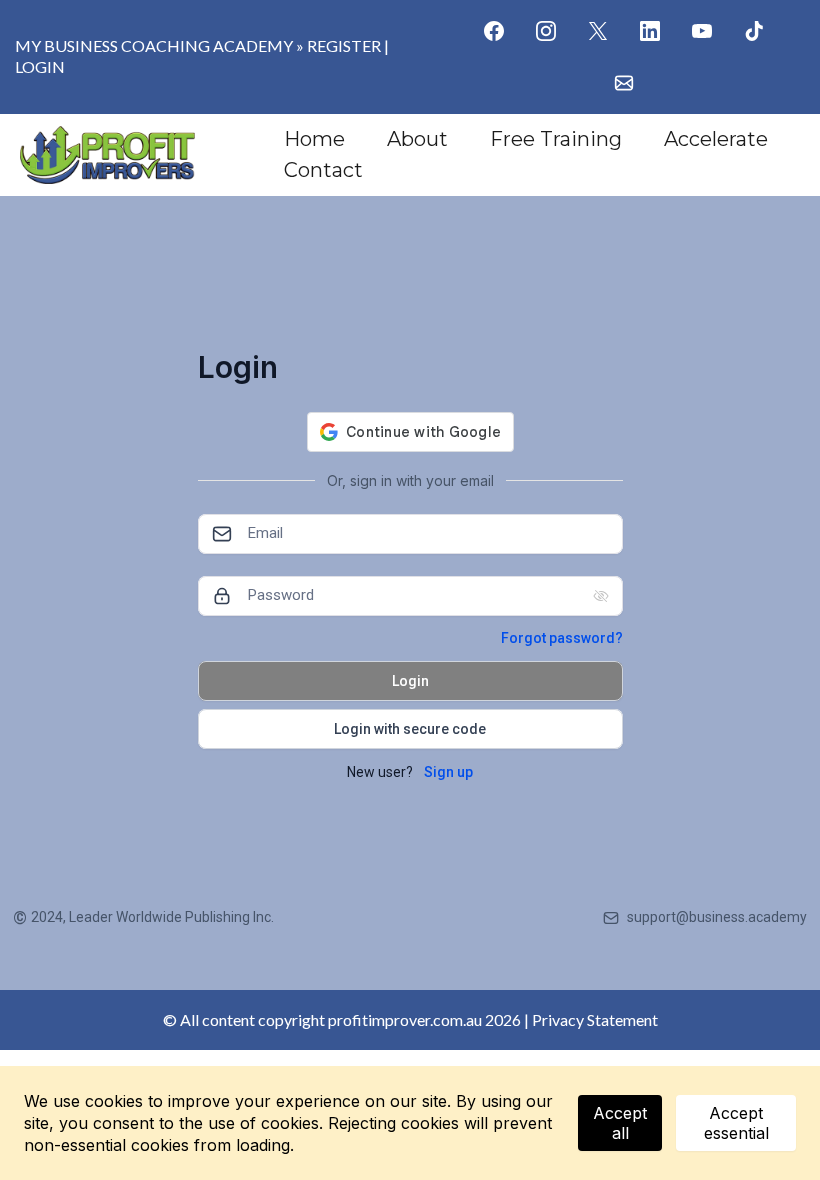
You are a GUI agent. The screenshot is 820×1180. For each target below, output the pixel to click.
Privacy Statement (595, 1019)
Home (314, 139)
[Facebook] (494, 31)
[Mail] (624, 83)
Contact (323, 170)
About (417, 139)
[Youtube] (702, 31)
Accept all (620, 1123)
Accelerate (716, 139)
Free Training (556, 139)
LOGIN (40, 66)
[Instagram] (546, 31)
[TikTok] (754, 31)
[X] (598, 31)
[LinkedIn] (650, 31)
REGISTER (344, 45)
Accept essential (736, 1123)
